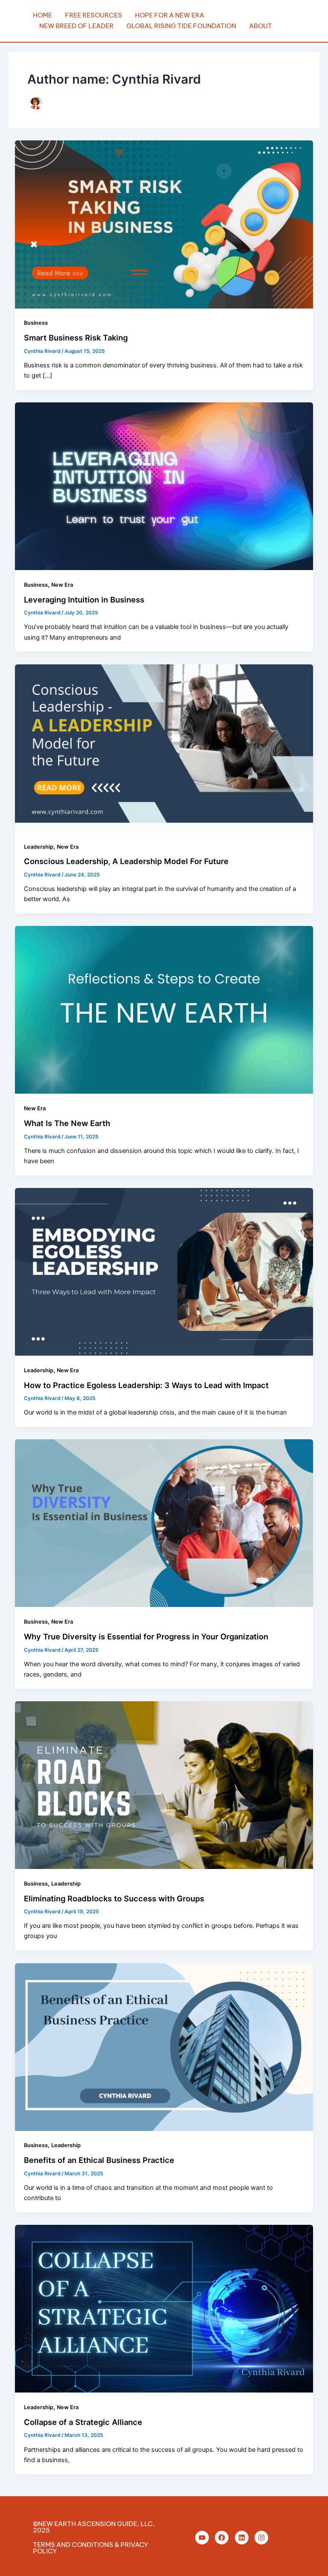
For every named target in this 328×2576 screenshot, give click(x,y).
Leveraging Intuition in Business (84, 600)
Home (42, 15)
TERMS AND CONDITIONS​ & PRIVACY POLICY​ (91, 2548)
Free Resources (94, 15)
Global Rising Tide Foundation (181, 26)
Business (36, 323)
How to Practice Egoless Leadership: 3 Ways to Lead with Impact (146, 1385)
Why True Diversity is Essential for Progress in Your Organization (146, 1636)
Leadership (39, 847)
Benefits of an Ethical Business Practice (99, 2160)
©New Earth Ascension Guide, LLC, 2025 (94, 2527)
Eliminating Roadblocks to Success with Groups (114, 1898)
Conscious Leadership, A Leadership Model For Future (126, 861)
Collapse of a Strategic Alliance (83, 2422)
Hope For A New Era (170, 15)
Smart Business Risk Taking (76, 338)
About (261, 26)
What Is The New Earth (67, 1123)
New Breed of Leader (76, 26)
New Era (62, 585)
